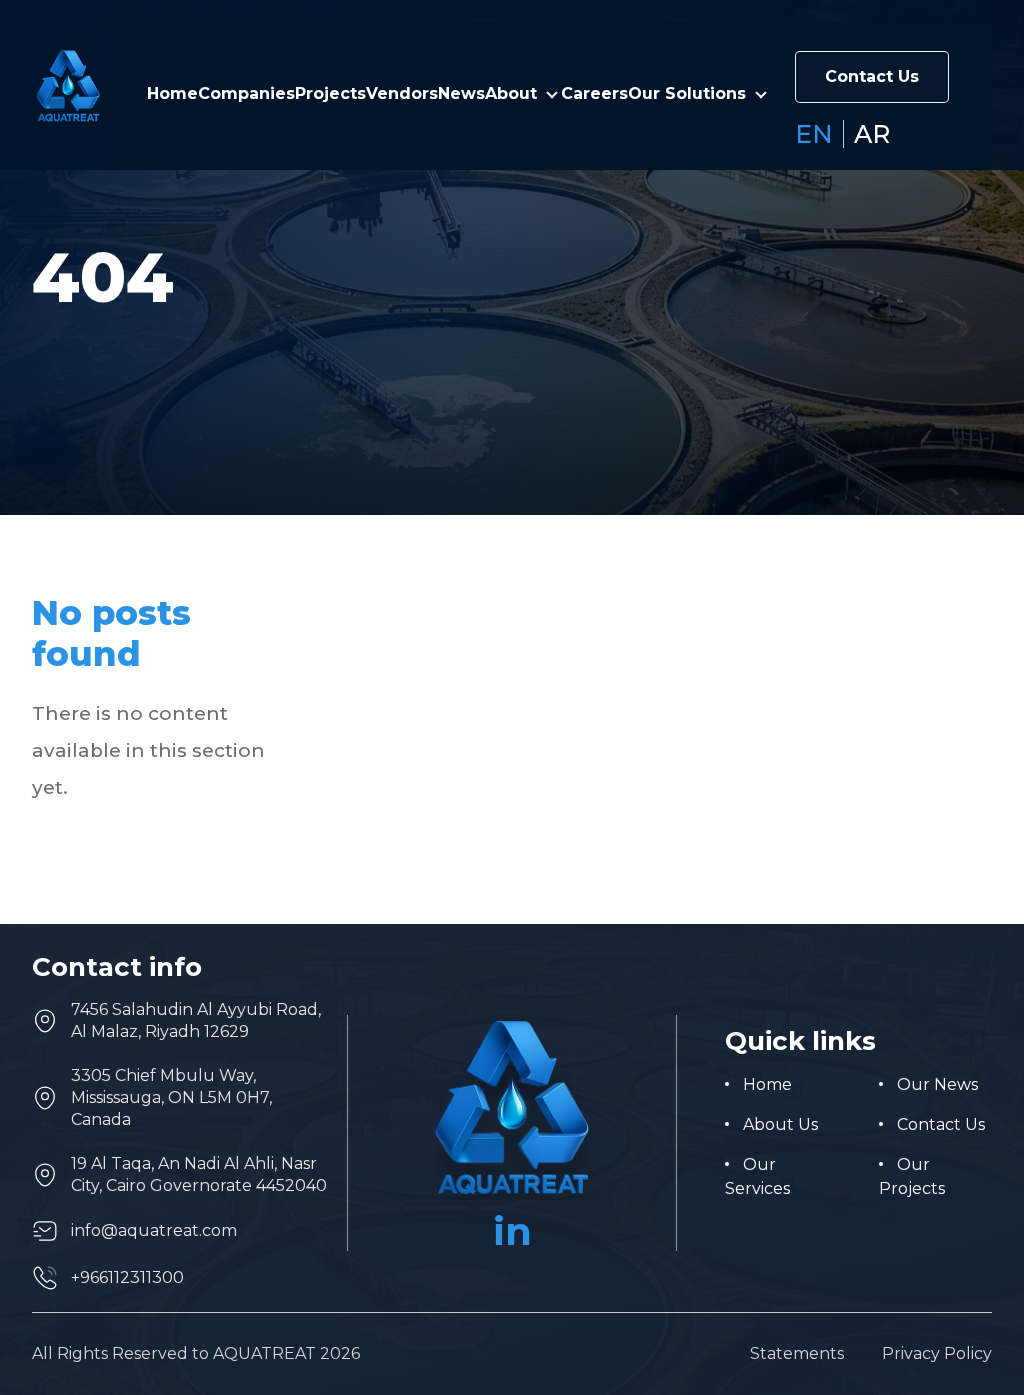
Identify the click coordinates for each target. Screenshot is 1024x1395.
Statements (797, 1354)
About (511, 93)
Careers (594, 93)
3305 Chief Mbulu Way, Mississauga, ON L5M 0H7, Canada (171, 1098)
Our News (937, 1084)
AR (872, 134)
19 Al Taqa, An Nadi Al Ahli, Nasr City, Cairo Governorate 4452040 (199, 1174)
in (512, 1231)
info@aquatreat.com (154, 1230)
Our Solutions (687, 93)
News (461, 93)
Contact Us (872, 76)
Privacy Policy (937, 1354)
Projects (330, 93)
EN (814, 134)
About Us (780, 1124)
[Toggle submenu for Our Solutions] (761, 94)
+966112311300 (127, 1277)
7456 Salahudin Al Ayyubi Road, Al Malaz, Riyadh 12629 (196, 1020)
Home (172, 93)
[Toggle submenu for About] (552, 94)
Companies (246, 93)
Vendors (402, 93)
